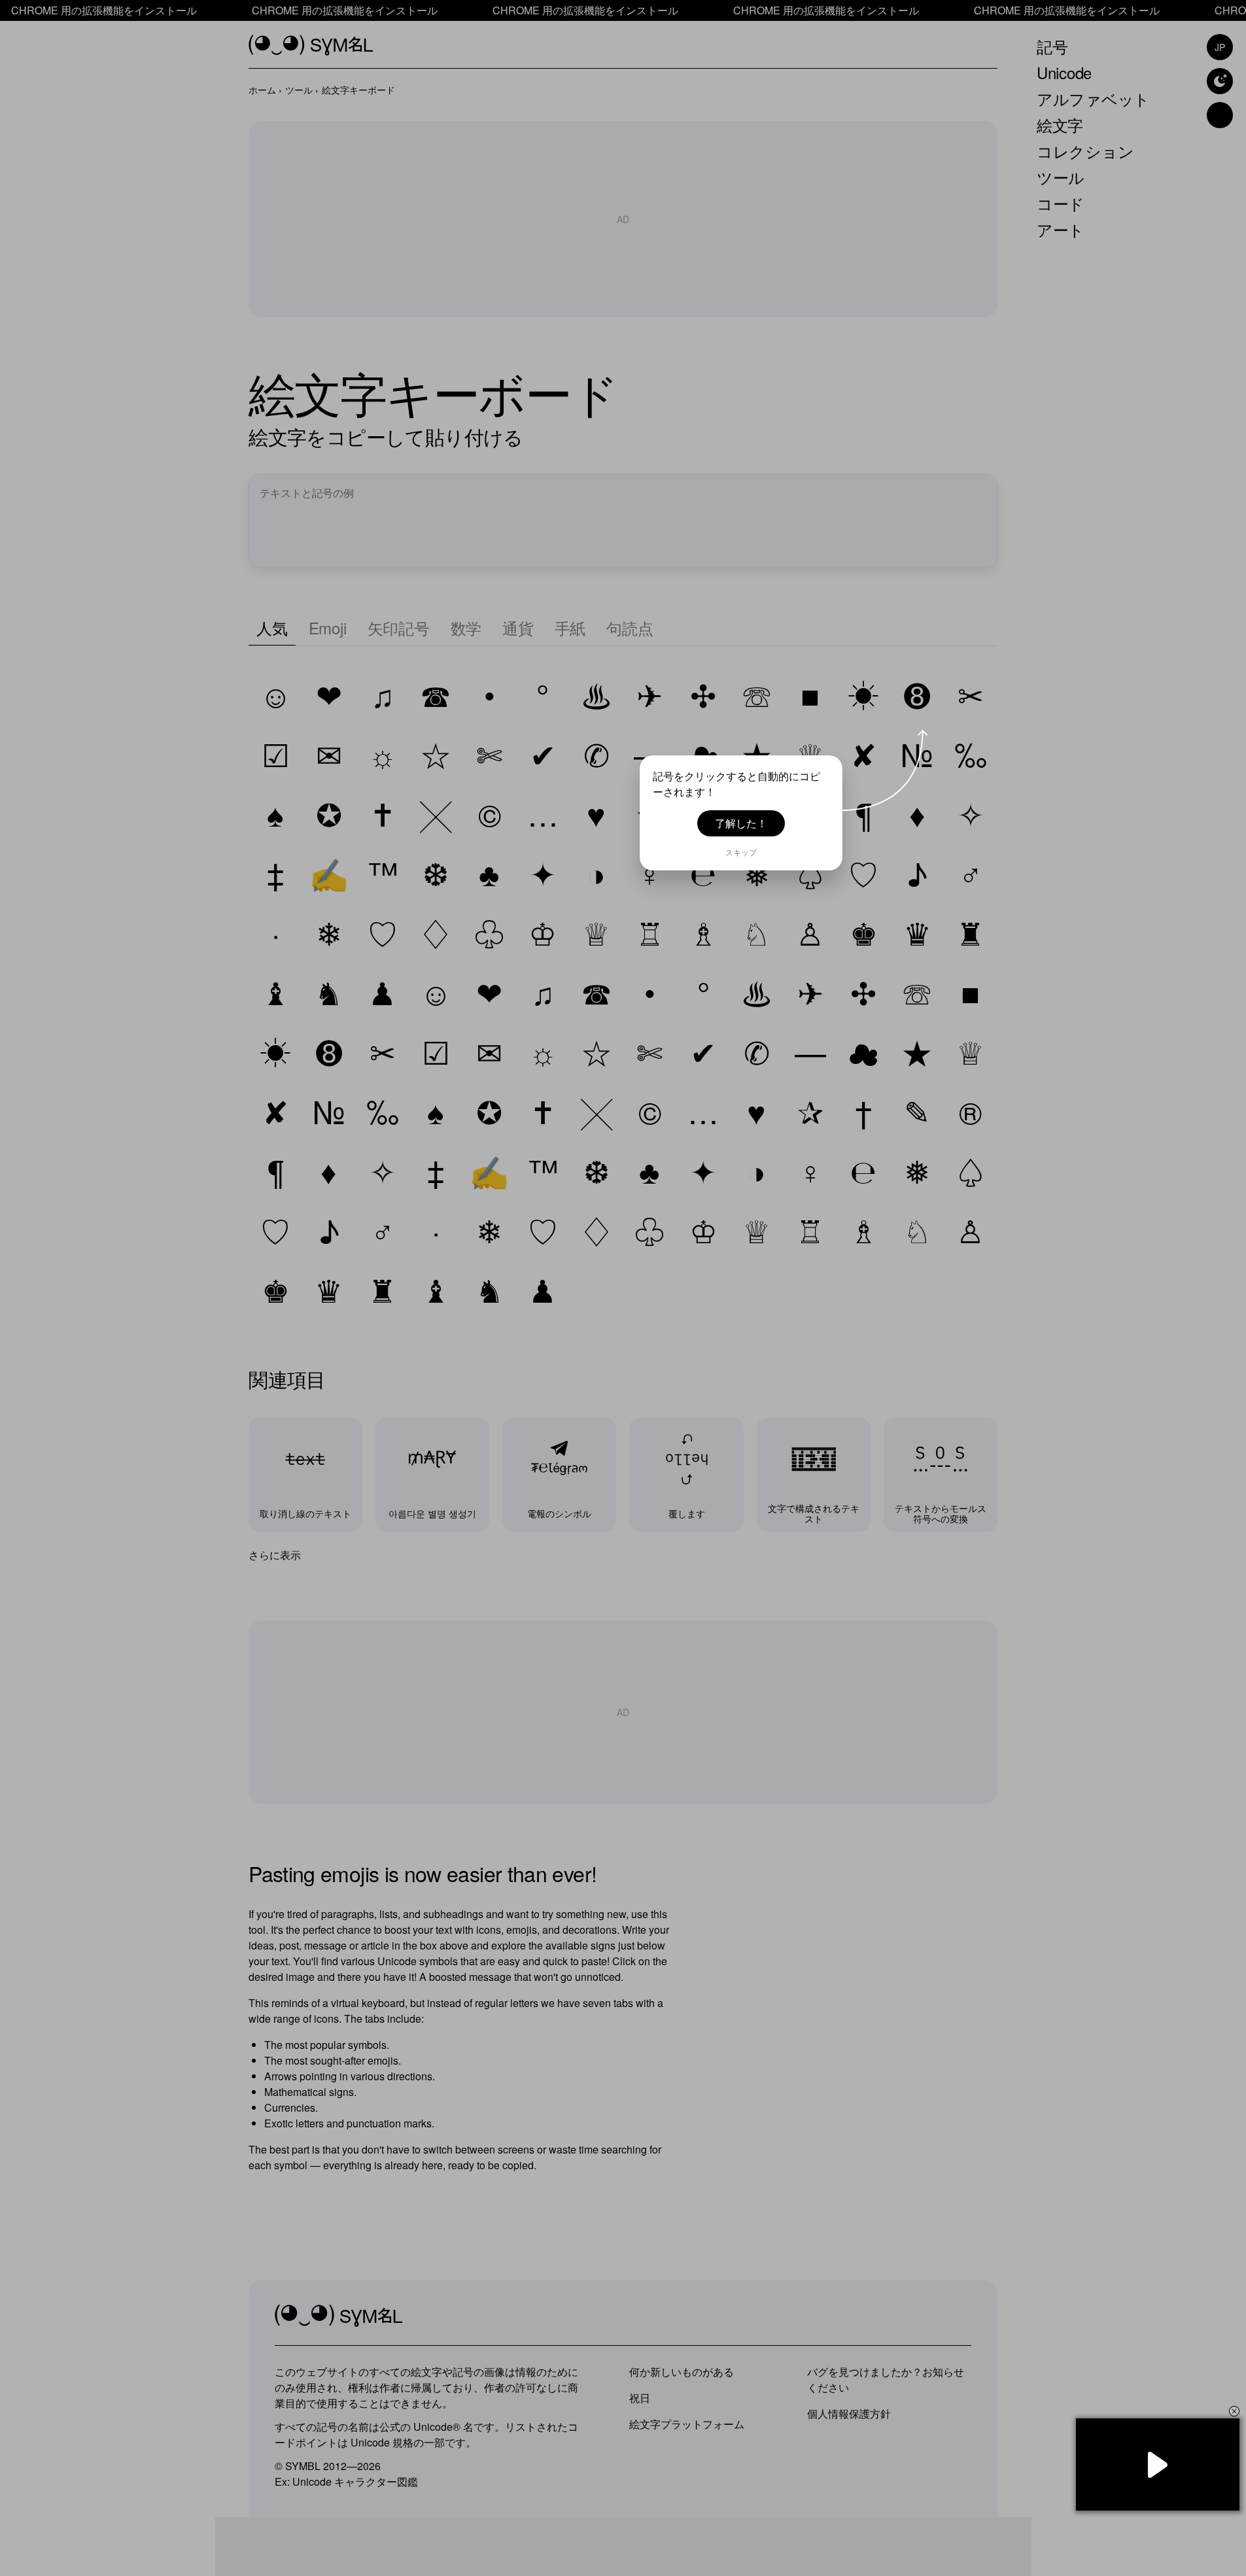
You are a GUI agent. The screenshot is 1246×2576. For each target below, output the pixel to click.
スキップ (741, 852)
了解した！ (741, 823)
